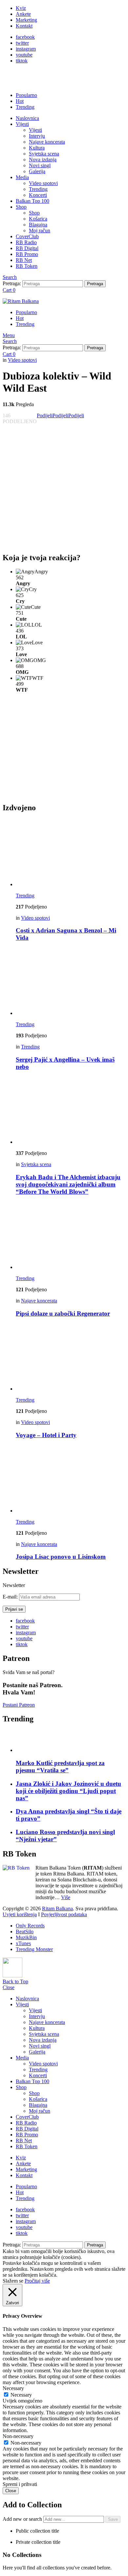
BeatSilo (25, 1932)
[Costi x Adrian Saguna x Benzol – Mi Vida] (71, 853)
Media (22, 177)
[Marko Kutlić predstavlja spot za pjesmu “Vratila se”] (71, 1742)
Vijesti (22, 124)
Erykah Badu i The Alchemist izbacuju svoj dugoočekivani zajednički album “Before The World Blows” (68, 1184)
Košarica (38, 219)
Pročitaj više (37, 2281)
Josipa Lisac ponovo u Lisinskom (61, 1557)
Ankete (23, 14)
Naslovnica (27, 118)
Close (9, 1987)
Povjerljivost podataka (64, 1914)
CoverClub (27, 236)
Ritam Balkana (57, 1909)
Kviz (21, 8)
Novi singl (40, 165)
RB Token (27, 266)
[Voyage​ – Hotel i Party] (71, 1357)
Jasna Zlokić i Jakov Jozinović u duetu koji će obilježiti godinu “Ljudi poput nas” (68, 1791)
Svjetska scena (44, 154)
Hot (20, 101)
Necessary (21, 2395)
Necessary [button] (13, 2388)
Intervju (37, 136)
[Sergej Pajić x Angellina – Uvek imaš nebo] (71, 982)
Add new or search (23, 2519)
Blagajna (38, 225)
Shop (21, 207)
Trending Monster (34, 1949)
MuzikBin (26, 1937)
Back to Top (15, 1981)
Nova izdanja (43, 160)
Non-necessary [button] (18, 2436)
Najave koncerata (47, 142)
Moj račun (40, 230)
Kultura (37, 148)
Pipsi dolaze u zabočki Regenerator (63, 1313)
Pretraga (95, 284)
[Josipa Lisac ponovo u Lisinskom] (71, 1479)
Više (66, 1897)
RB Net (24, 260)
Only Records (30, 1926)
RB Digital (27, 248)
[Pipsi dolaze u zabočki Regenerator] (71, 1236)
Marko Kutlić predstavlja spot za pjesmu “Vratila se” (60, 1767)
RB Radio (26, 242)
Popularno (26, 95)
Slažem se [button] (13, 2281)
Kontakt (24, 26)
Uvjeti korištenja (20, 1914)
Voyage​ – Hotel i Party (46, 1435)
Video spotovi (43, 183)
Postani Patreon (19, 1705)
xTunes (23, 1943)
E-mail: (11, 1597)
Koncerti (38, 195)
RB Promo (27, 254)
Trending (25, 107)
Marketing (26, 20)
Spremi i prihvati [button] (20, 2484)
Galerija (37, 171)
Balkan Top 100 (32, 201)
